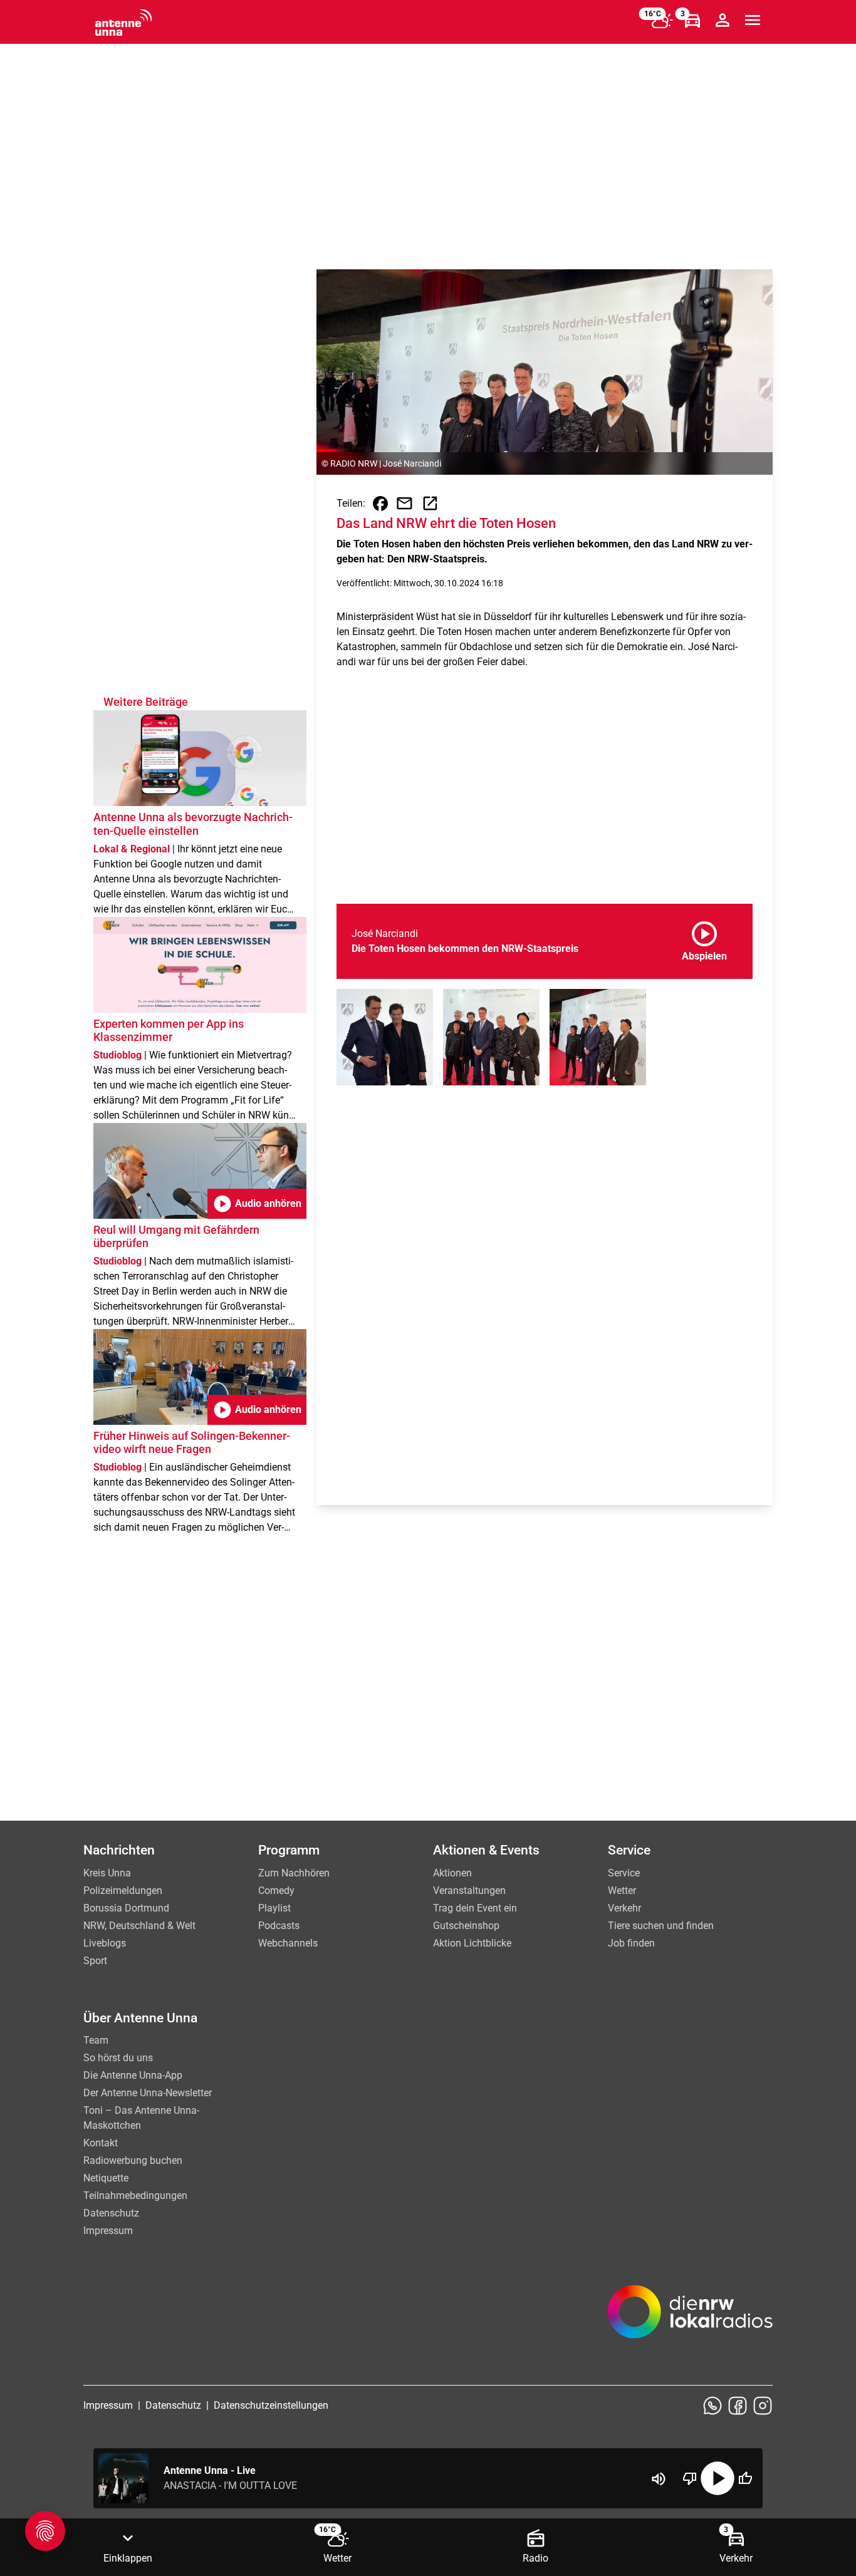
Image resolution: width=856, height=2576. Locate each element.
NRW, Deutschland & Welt (139, 1926)
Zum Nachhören (294, 1873)
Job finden (631, 1943)
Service (624, 1873)
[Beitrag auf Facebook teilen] (380, 504)
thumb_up (745, 2478)
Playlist (274, 1908)
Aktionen (452, 1873)
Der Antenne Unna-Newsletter (148, 2093)
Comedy (276, 1891)
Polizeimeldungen (123, 1891)
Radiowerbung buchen (133, 2160)
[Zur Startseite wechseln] (123, 23)
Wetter (622, 1891)
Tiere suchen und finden (661, 1926)
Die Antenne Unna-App (133, 2075)
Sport (95, 1961)
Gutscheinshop (466, 1926)
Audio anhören (257, 1204)
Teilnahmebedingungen (135, 2196)
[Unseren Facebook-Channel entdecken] (738, 2406)
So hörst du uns (118, 2058)
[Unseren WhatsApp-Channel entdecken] (712, 2406)
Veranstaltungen (469, 1891)
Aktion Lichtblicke (472, 1943)
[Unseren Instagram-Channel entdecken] (763, 2406)
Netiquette (106, 2178)
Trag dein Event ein (475, 1908)
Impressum (108, 2231)
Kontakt (101, 2143)
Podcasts (279, 1926)
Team (96, 2040)
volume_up (659, 2479)
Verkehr (624, 1908)
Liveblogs (105, 1943)
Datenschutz (111, 2213)
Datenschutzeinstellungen (271, 2405)
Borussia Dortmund (126, 1908)
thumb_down (690, 2478)
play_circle (718, 2478)
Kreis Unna (107, 1873)
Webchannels (288, 1943)
